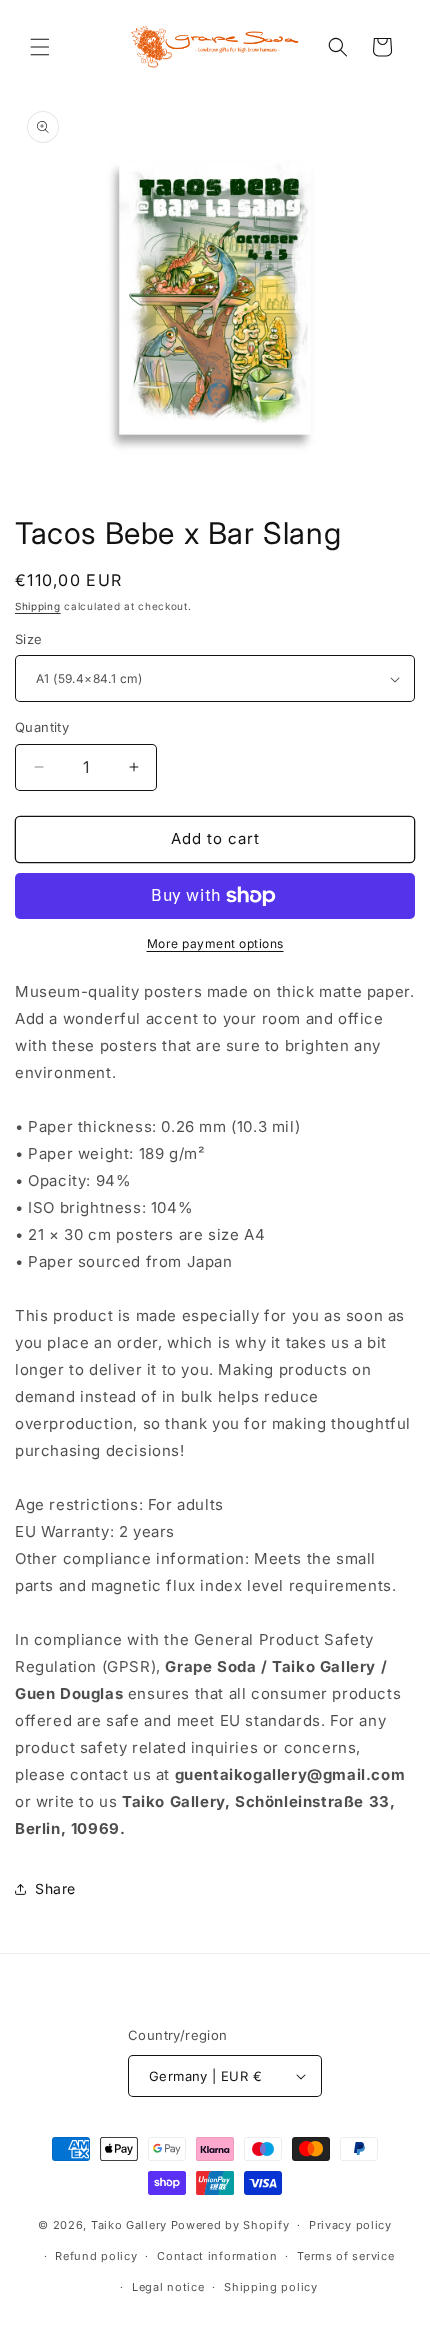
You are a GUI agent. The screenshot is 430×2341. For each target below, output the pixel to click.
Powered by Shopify (230, 2225)
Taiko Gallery (129, 2225)
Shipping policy (271, 2287)
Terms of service (345, 2256)
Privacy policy (350, 2225)
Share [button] (55, 1888)
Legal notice (168, 2287)
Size (29, 639)
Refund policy (96, 2256)
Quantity (42, 727)
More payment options (215, 943)
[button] (40, 47)
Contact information (217, 2256)
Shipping (38, 606)
